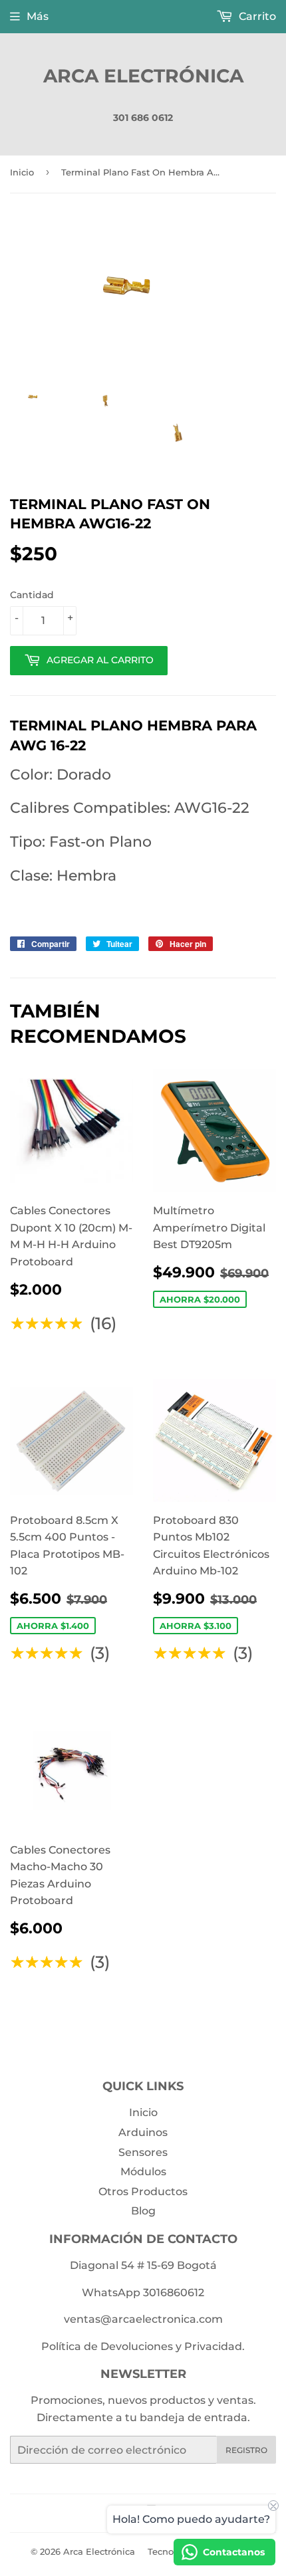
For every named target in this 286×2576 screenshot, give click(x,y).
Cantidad (32, 595)
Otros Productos (143, 2192)
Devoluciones (137, 2346)
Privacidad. (214, 2346)
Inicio (22, 172)
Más (38, 16)
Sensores (143, 2152)
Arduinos (143, 2132)
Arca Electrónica (143, 76)
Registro (246, 2450)
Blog (143, 2211)
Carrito (256, 16)
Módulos (143, 2172)
